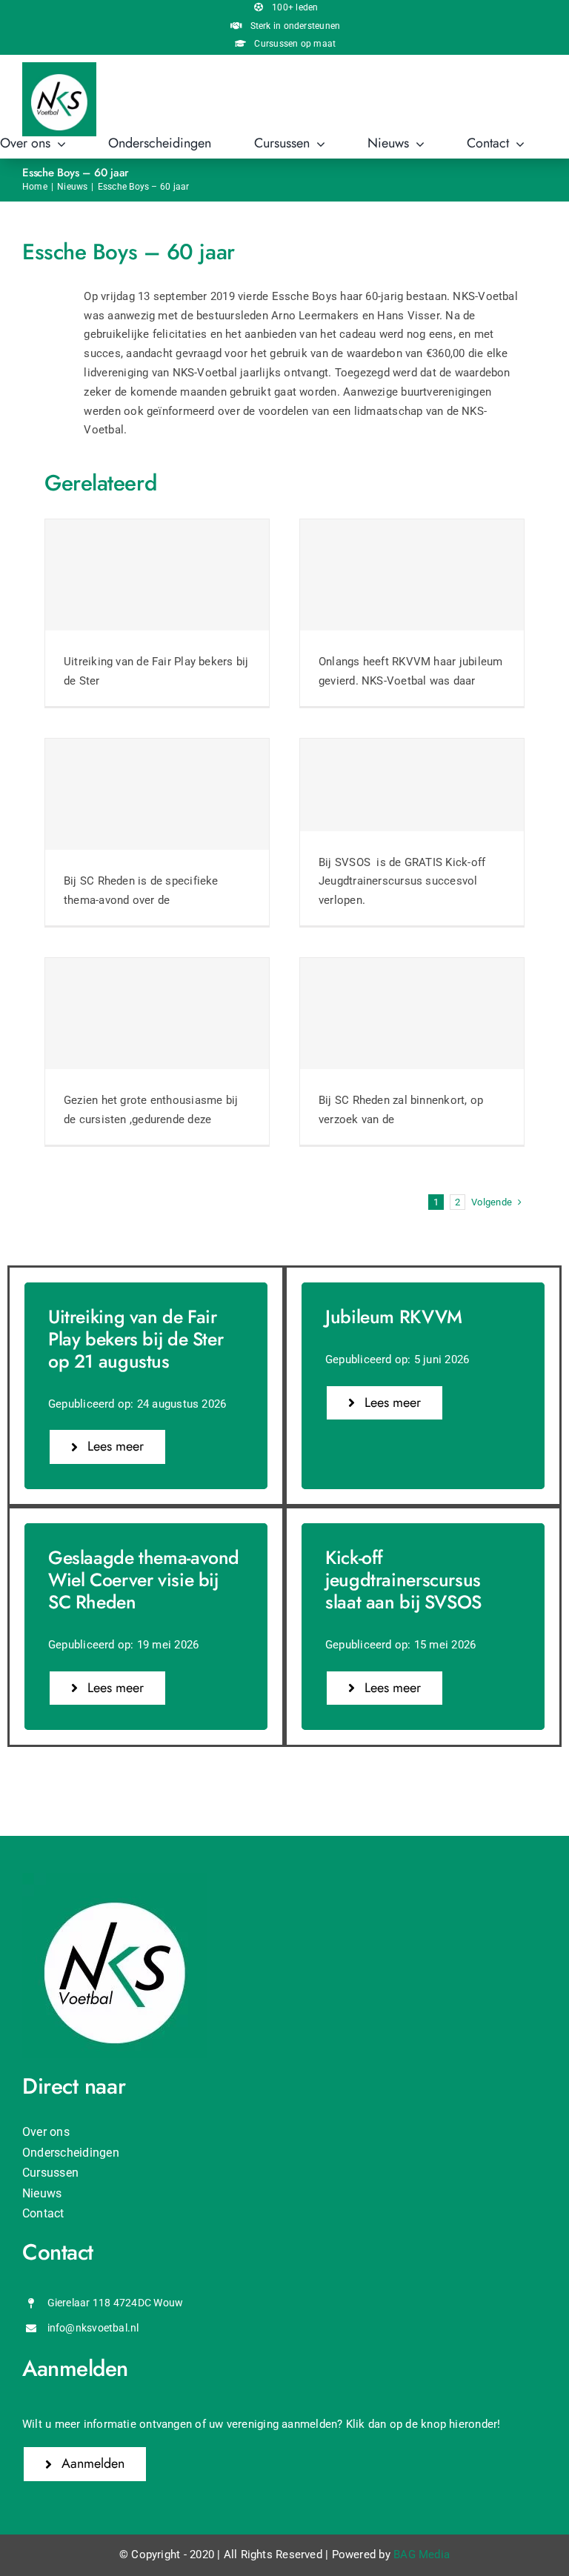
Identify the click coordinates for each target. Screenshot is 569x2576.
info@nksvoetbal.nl (93, 2328)
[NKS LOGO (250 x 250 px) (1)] (59, 67)
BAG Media (422, 2555)
